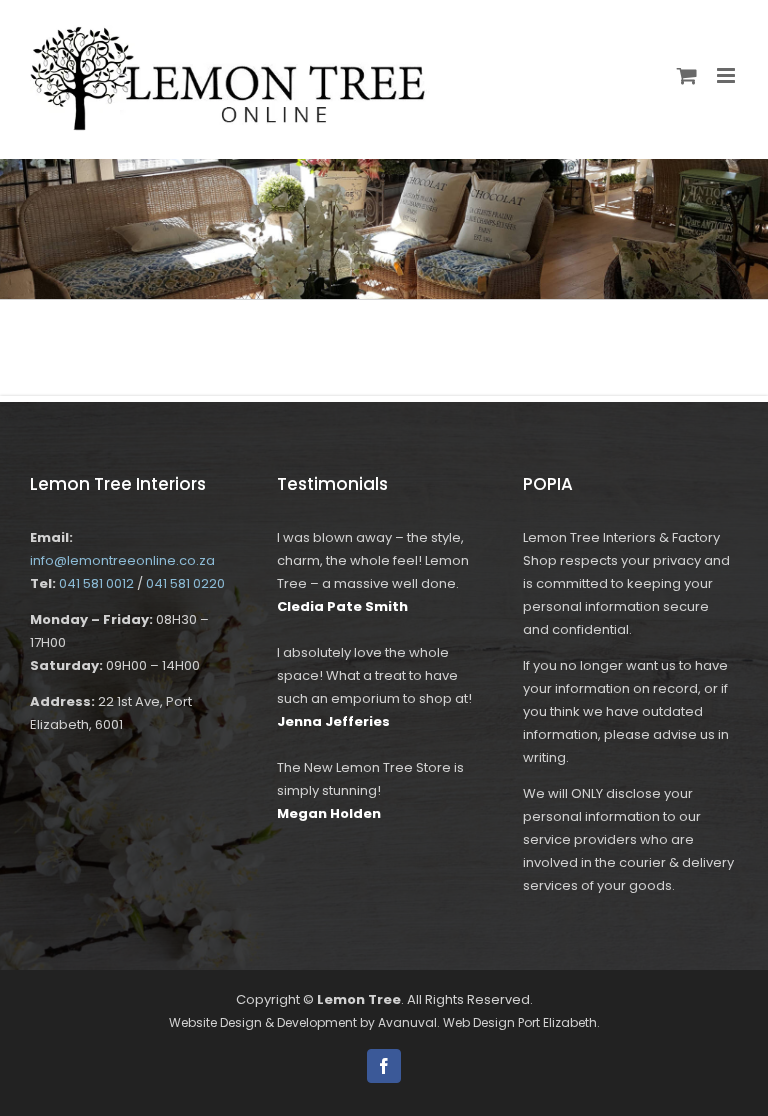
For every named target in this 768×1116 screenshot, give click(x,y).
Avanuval (407, 1022)
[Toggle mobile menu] (727, 75)
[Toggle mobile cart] (687, 75)
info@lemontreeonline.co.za (122, 560)
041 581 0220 (185, 583)
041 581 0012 (96, 583)
